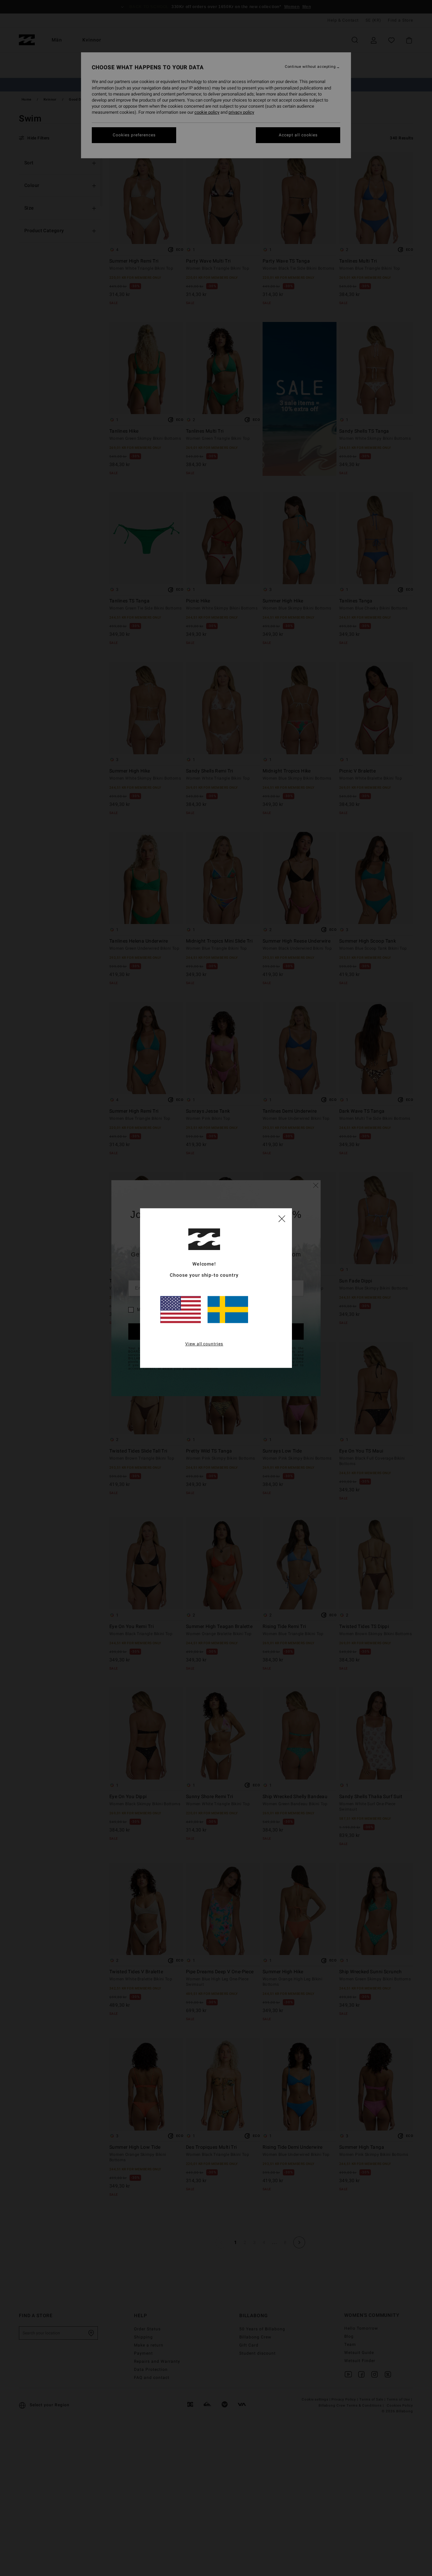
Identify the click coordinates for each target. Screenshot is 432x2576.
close (282, 1218)
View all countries (204, 1344)
